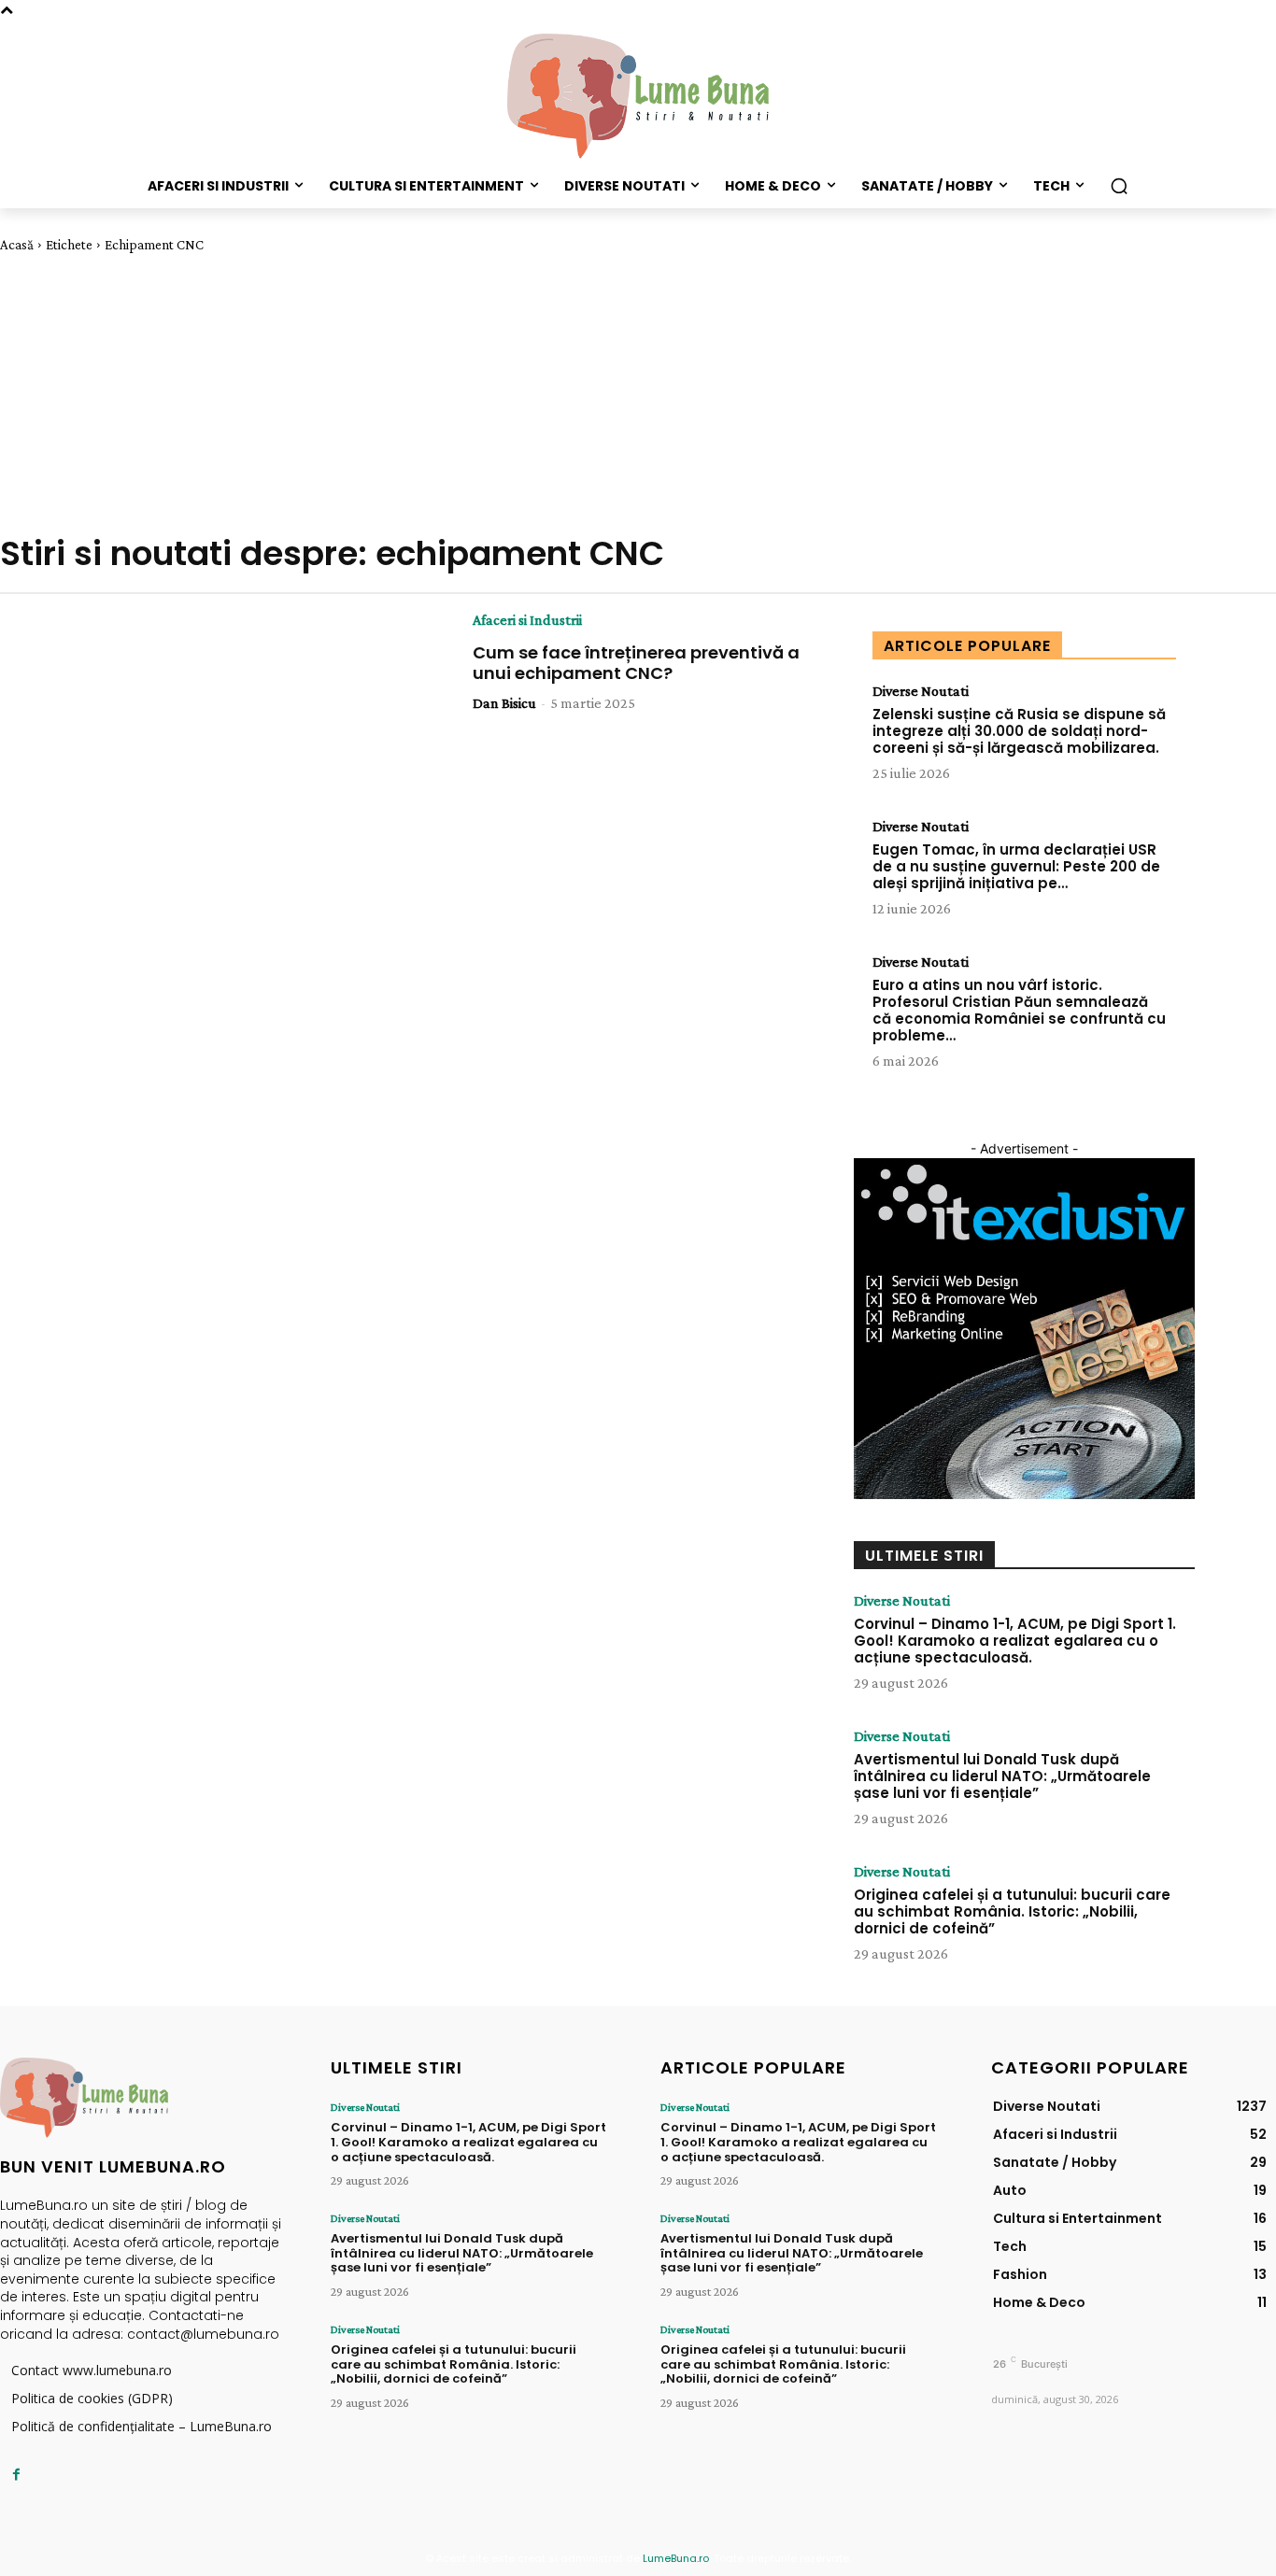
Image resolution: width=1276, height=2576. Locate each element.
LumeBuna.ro (676, 2558)
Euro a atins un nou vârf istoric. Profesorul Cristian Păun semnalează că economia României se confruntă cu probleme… (1019, 1010)
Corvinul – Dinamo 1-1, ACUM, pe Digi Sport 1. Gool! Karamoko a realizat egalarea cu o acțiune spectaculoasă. (1015, 1641)
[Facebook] (16, 2475)
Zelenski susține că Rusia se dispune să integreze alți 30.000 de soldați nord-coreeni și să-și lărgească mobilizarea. (1019, 731)
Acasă (17, 245)
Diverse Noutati (921, 691)
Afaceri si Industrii (527, 620)
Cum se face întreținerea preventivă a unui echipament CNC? (636, 663)
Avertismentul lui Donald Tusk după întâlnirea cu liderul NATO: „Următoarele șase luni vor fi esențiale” (1002, 1776)
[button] (1119, 186)
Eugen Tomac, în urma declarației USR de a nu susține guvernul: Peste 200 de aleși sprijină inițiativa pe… (1016, 866)
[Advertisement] (638, 393)
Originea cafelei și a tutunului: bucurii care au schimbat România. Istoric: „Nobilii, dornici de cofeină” (1012, 1911)
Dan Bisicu (504, 703)
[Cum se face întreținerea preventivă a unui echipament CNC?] (263, 722)
